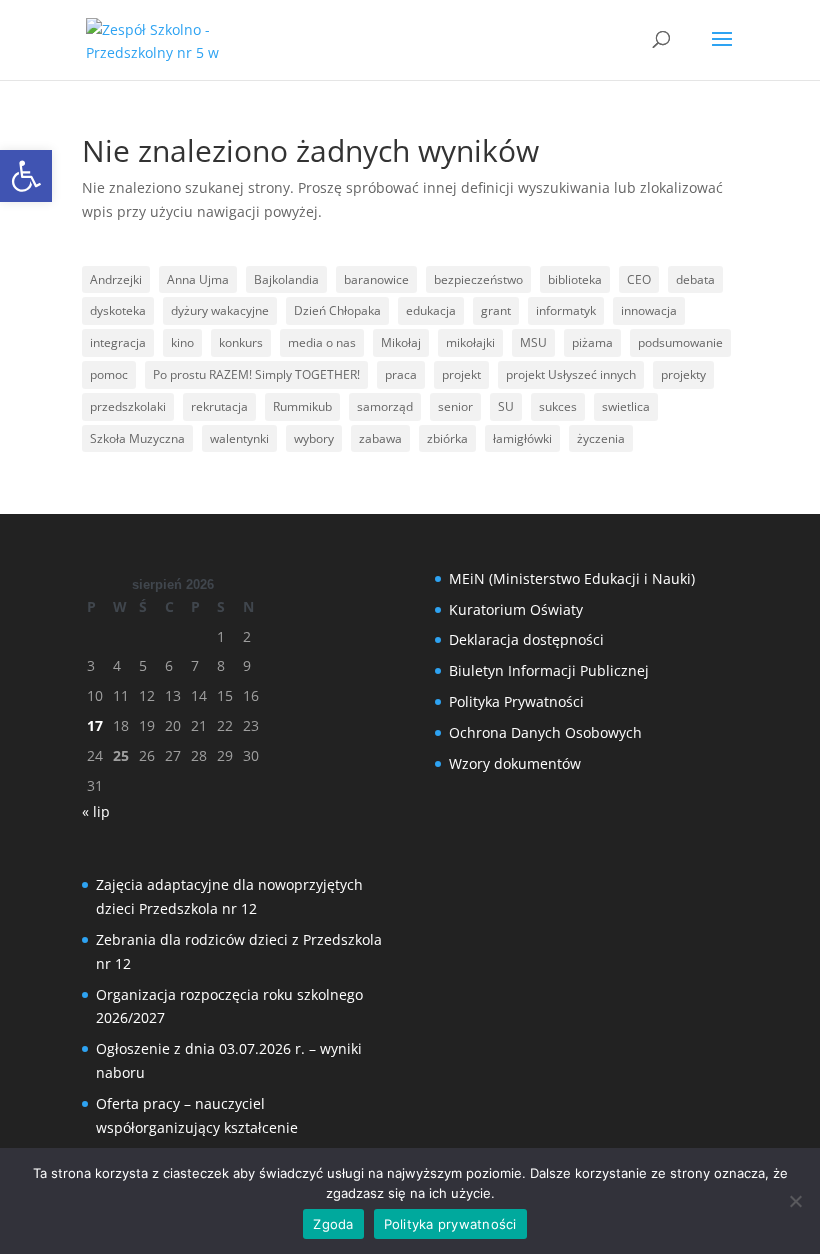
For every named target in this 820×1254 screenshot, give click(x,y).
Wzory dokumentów (515, 763)
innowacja (649, 310)
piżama (592, 342)
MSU (533, 342)
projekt (461, 374)
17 (95, 725)
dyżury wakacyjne (220, 310)
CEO (639, 279)
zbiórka (447, 438)
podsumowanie (680, 342)
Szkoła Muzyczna (137, 438)
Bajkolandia (286, 279)
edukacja (431, 310)
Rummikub (302, 406)
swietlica (626, 406)
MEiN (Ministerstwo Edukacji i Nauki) (572, 578)
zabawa (380, 438)
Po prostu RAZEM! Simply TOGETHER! (256, 374)
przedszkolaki (128, 406)
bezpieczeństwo (478, 279)
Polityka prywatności (450, 1224)
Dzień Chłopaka (337, 310)
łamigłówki (522, 438)
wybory (314, 438)
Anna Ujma (198, 279)
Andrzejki (116, 279)
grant (496, 310)
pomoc (109, 374)
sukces (558, 406)
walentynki (239, 438)
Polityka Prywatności (516, 701)
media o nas (322, 342)
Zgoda (333, 1224)
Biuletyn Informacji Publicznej (549, 670)
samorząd (385, 406)
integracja (118, 342)
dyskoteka (118, 310)
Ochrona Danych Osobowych (545, 732)
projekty (683, 374)
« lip (96, 811)
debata (695, 279)
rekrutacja (219, 406)
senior (455, 406)
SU (506, 406)
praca (401, 374)
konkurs (241, 342)
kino (182, 342)
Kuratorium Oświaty (516, 609)
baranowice (376, 279)
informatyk (566, 310)
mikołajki (470, 342)
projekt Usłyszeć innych (571, 374)
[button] (26, 176)
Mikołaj (401, 342)
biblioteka (575, 279)
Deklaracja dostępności (526, 639)
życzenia (601, 438)
